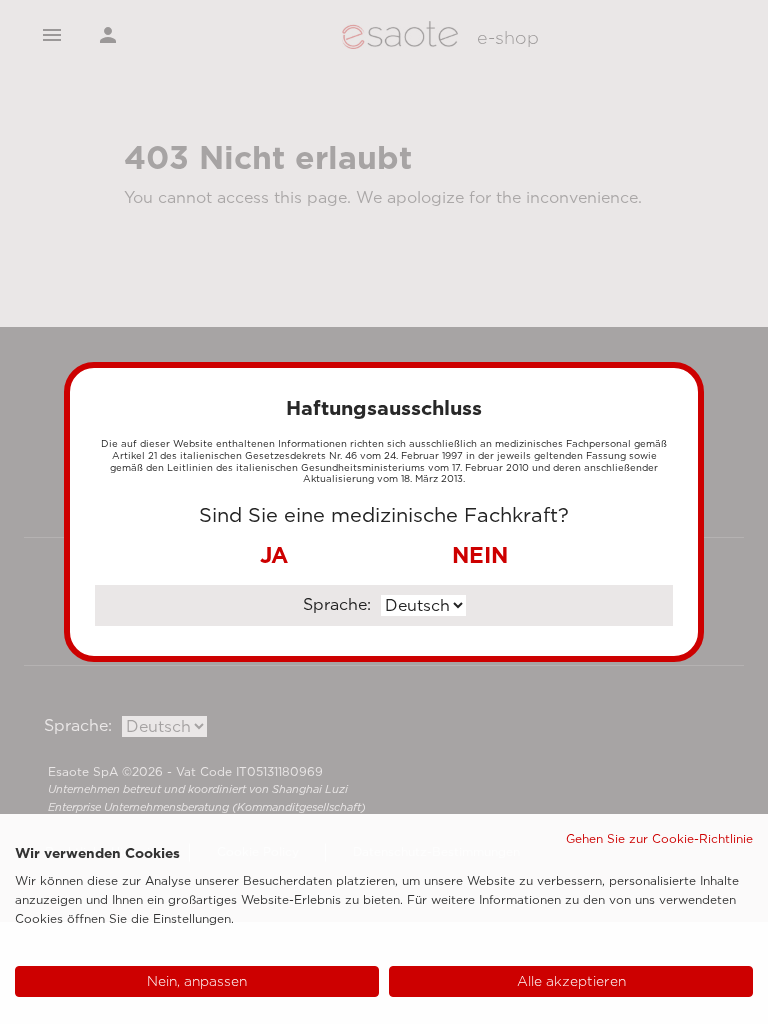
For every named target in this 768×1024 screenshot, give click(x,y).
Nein (480, 555)
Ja (274, 555)
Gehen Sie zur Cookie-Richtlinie (659, 838)
